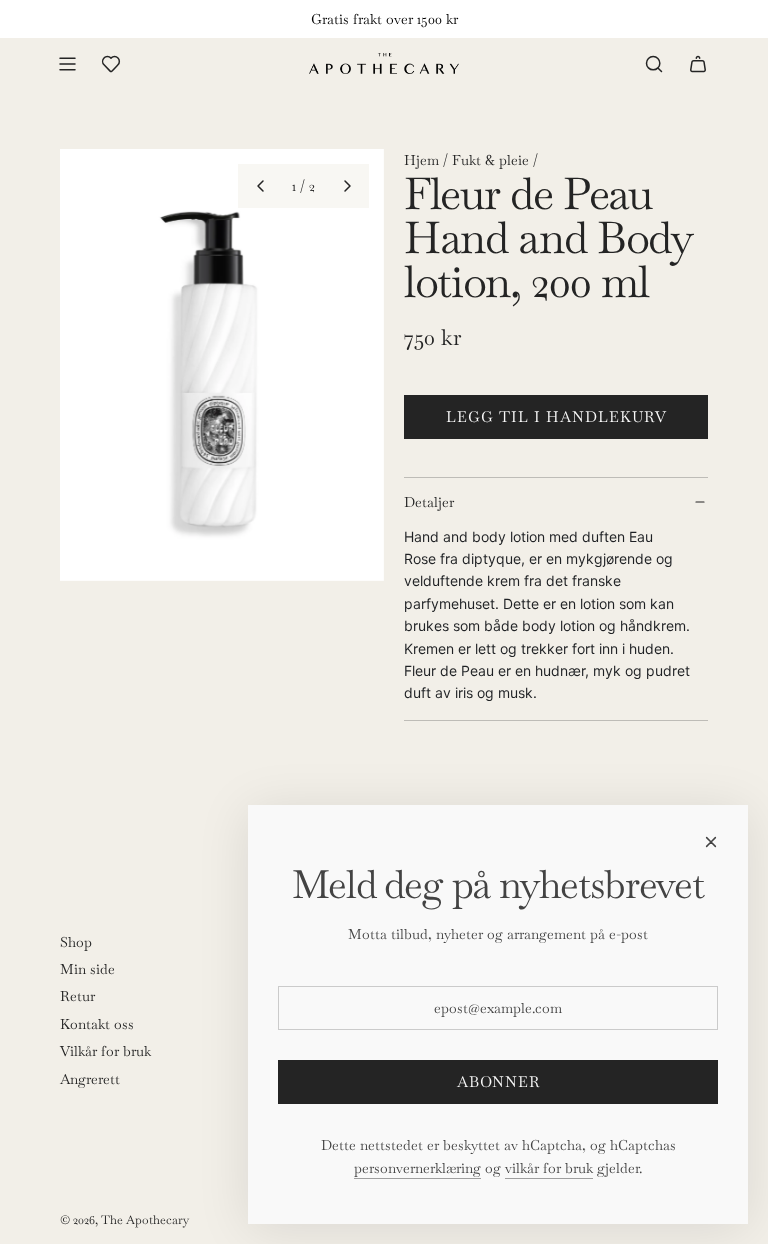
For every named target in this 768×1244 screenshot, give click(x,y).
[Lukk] (711, 842)
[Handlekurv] (698, 64)
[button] (260, 186)
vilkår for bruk (549, 1168)
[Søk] (654, 64)
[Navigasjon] (67, 64)
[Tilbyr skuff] (111, 64)
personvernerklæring (417, 1168)
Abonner (498, 1081)
